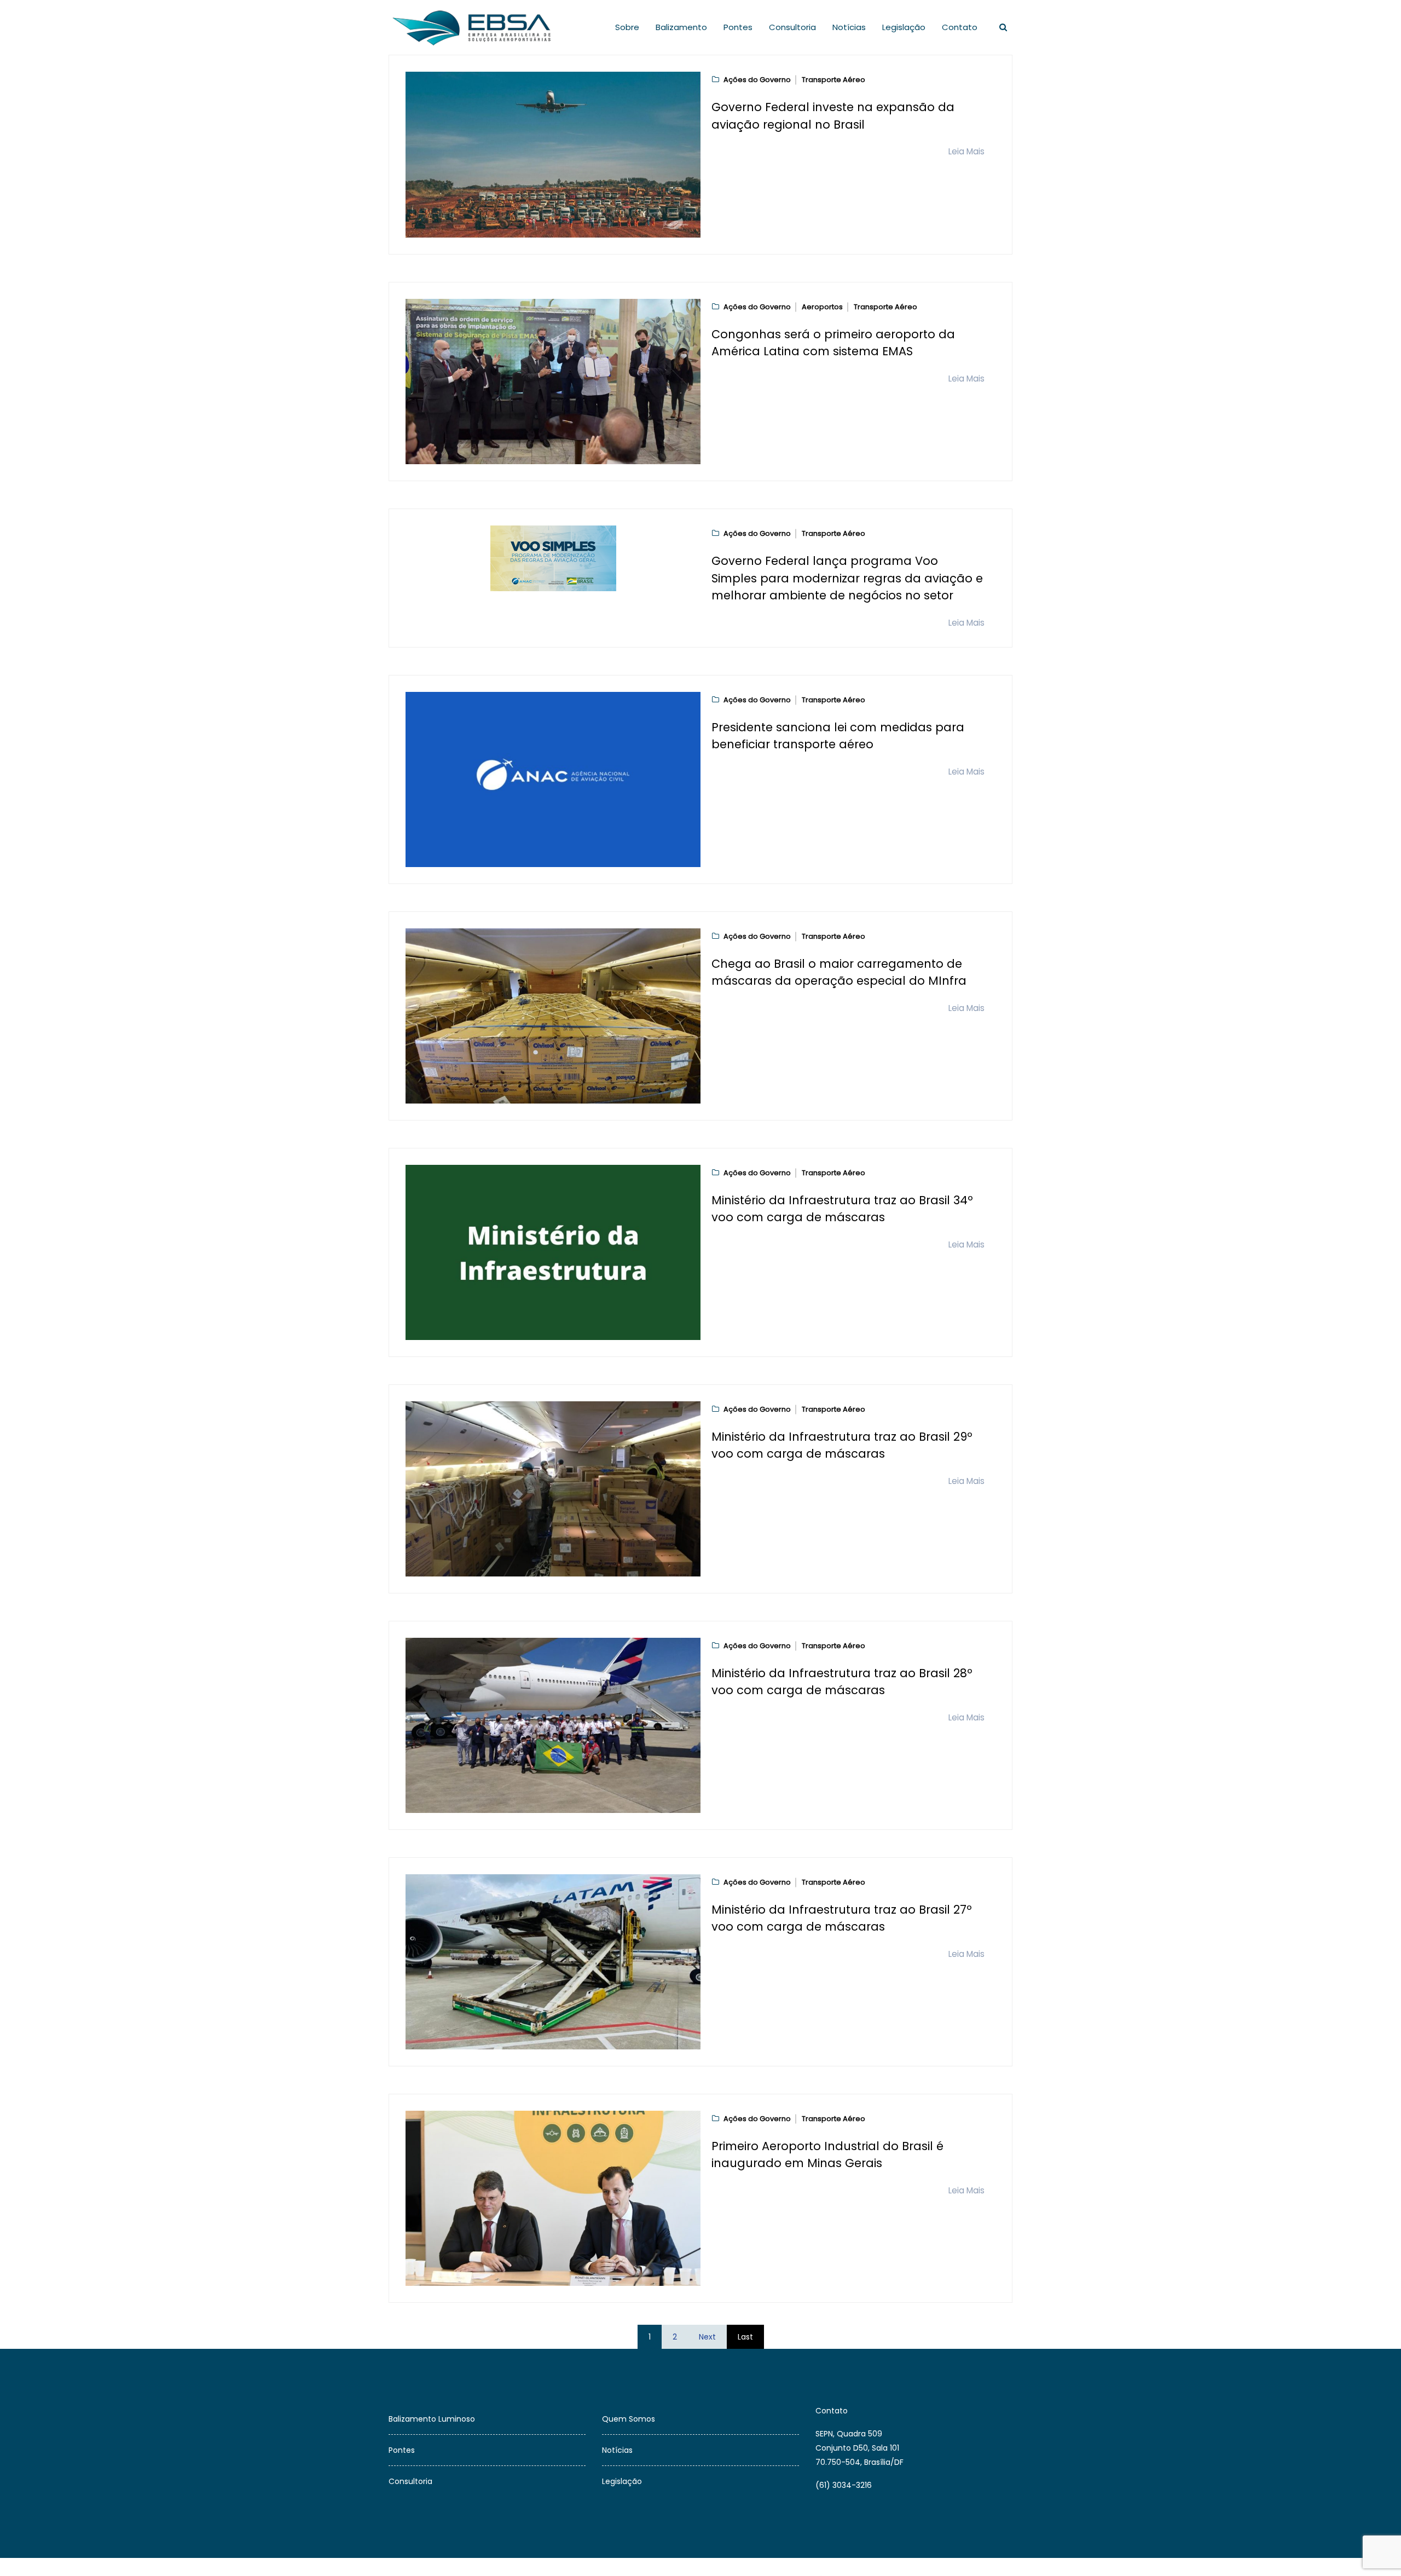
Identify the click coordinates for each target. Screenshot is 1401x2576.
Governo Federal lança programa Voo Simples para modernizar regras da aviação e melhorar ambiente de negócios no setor (847, 578)
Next (707, 2337)
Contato (960, 27)
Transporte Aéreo (833, 80)
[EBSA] (474, 27)
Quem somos (629, 2419)
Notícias (849, 27)
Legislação (904, 27)
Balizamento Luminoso (432, 2419)
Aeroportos (822, 307)
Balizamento (681, 27)
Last (745, 2337)
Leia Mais (966, 151)
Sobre (627, 27)
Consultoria (792, 27)
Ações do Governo (757, 80)
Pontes (738, 27)
